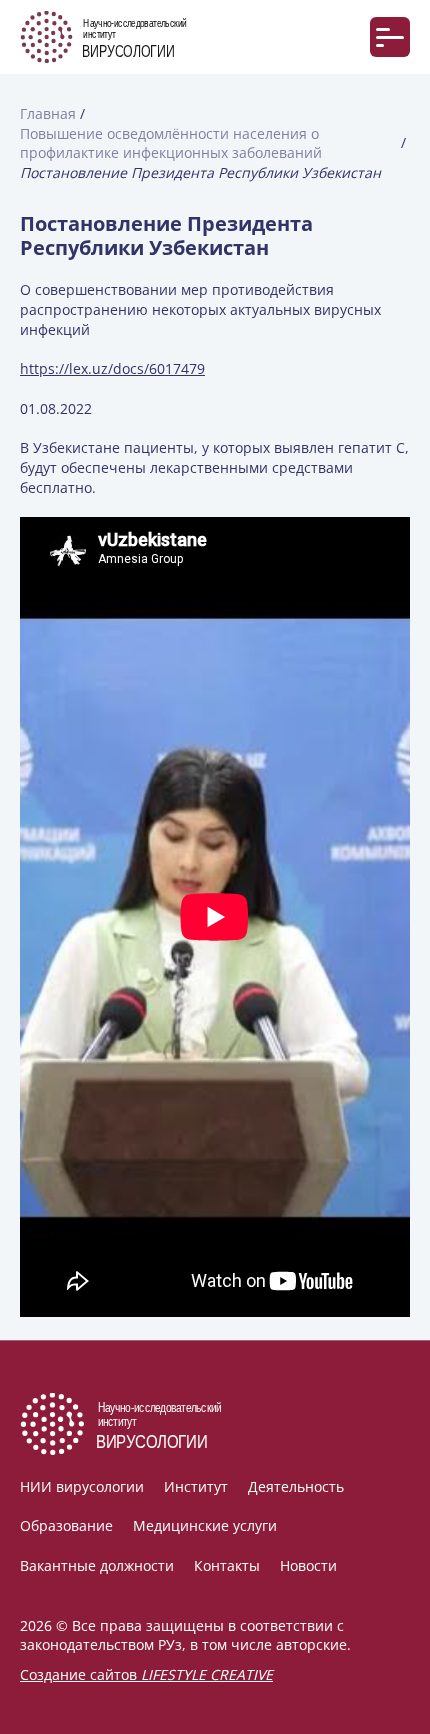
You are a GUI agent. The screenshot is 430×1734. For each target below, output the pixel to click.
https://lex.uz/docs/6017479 (112, 368)
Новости (308, 1565)
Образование (66, 1525)
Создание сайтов (146, 1674)
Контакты (227, 1565)
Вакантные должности (97, 1565)
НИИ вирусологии (82, 1486)
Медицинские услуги (205, 1525)
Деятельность (296, 1486)
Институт (196, 1486)
